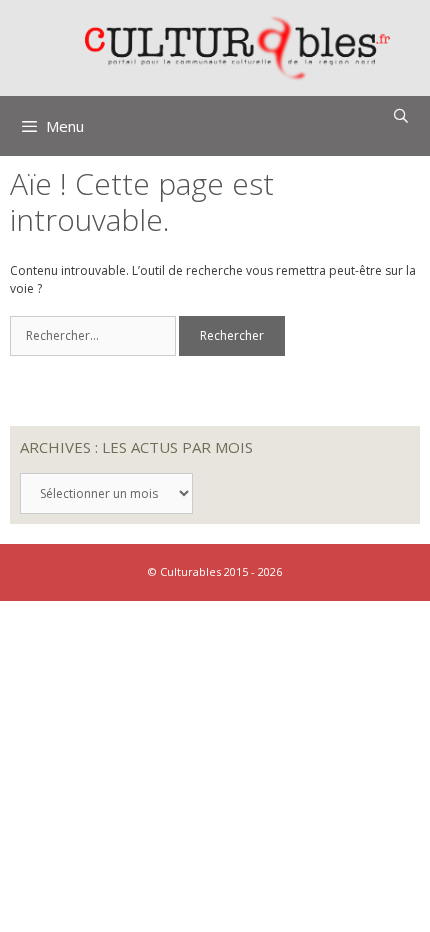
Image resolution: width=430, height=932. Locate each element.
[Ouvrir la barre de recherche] (401, 116)
